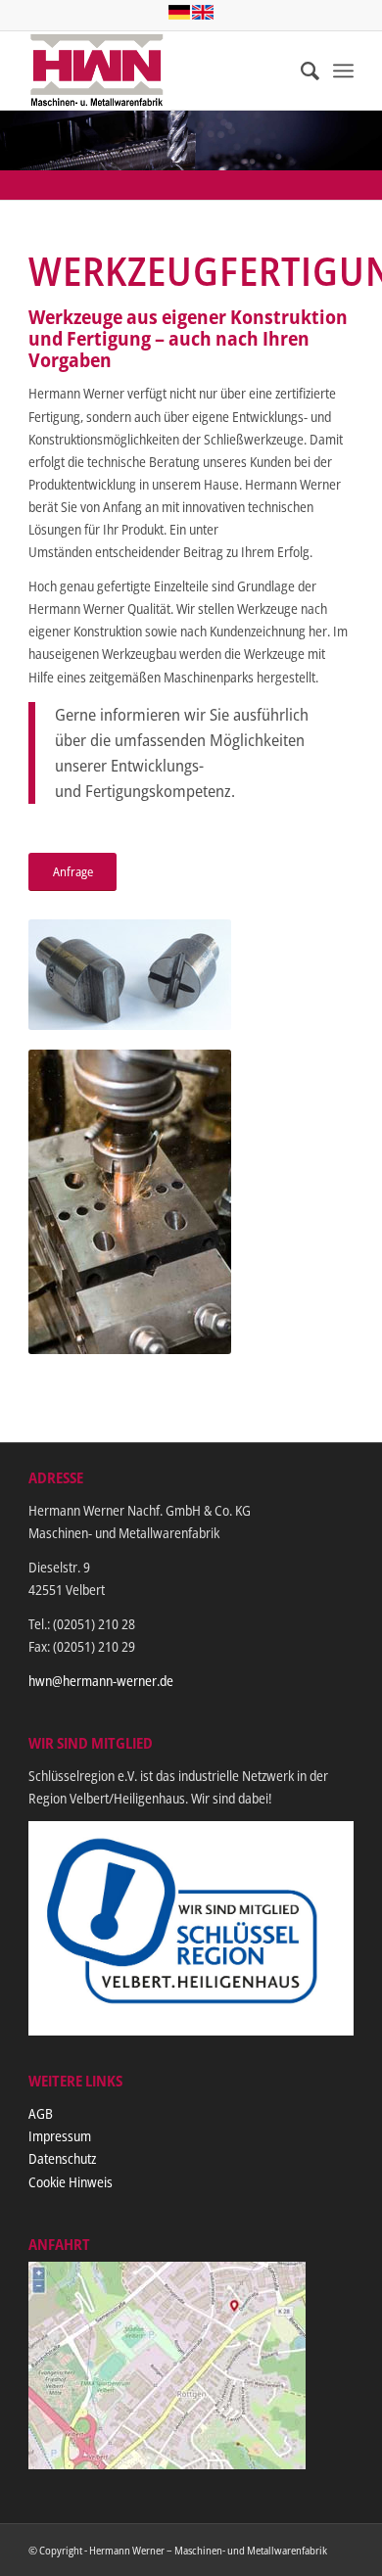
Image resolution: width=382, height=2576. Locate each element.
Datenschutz (62, 2158)
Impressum (60, 2136)
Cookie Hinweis (71, 2182)
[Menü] (343, 70)
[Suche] (300, 70)
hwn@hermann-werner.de (101, 1681)
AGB (41, 2113)
